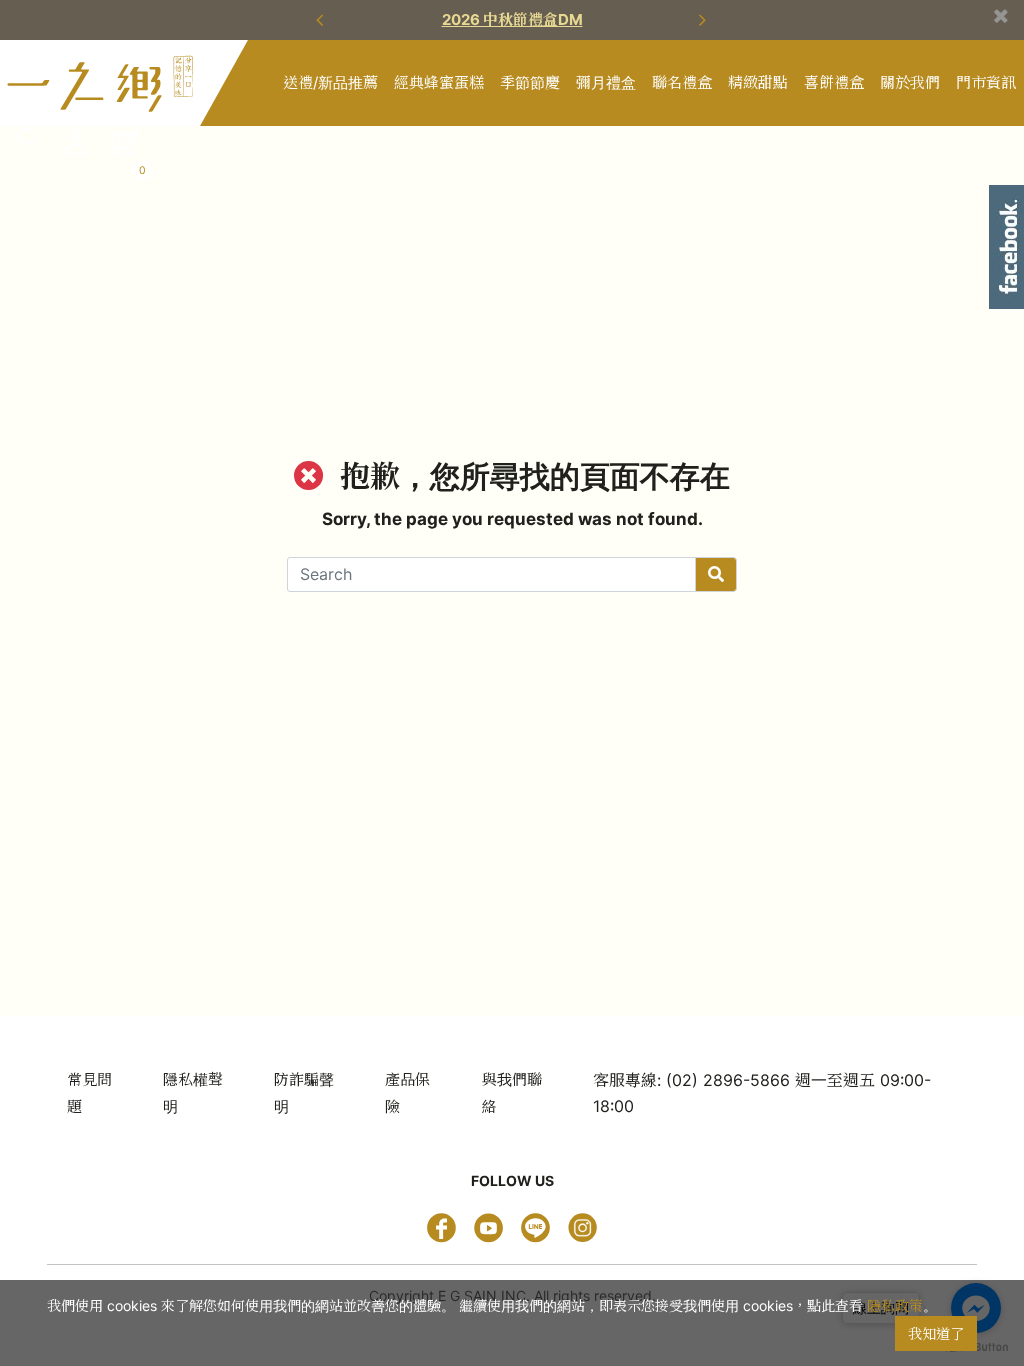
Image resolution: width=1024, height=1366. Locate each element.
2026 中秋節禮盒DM (512, 19)
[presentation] (322, 20)
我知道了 (936, 1333)
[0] (125, 141)
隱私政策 (895, 1305)
